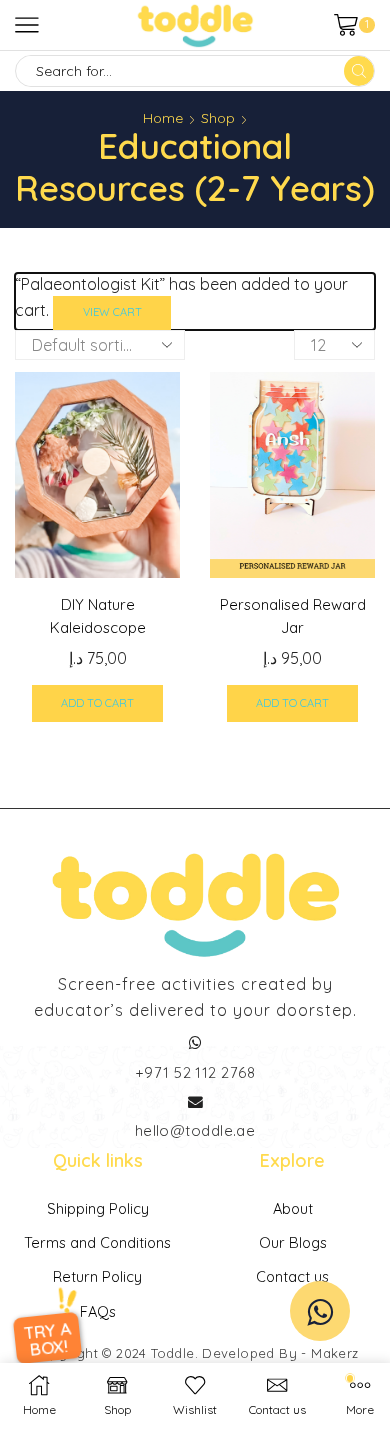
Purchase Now (195, 815)
